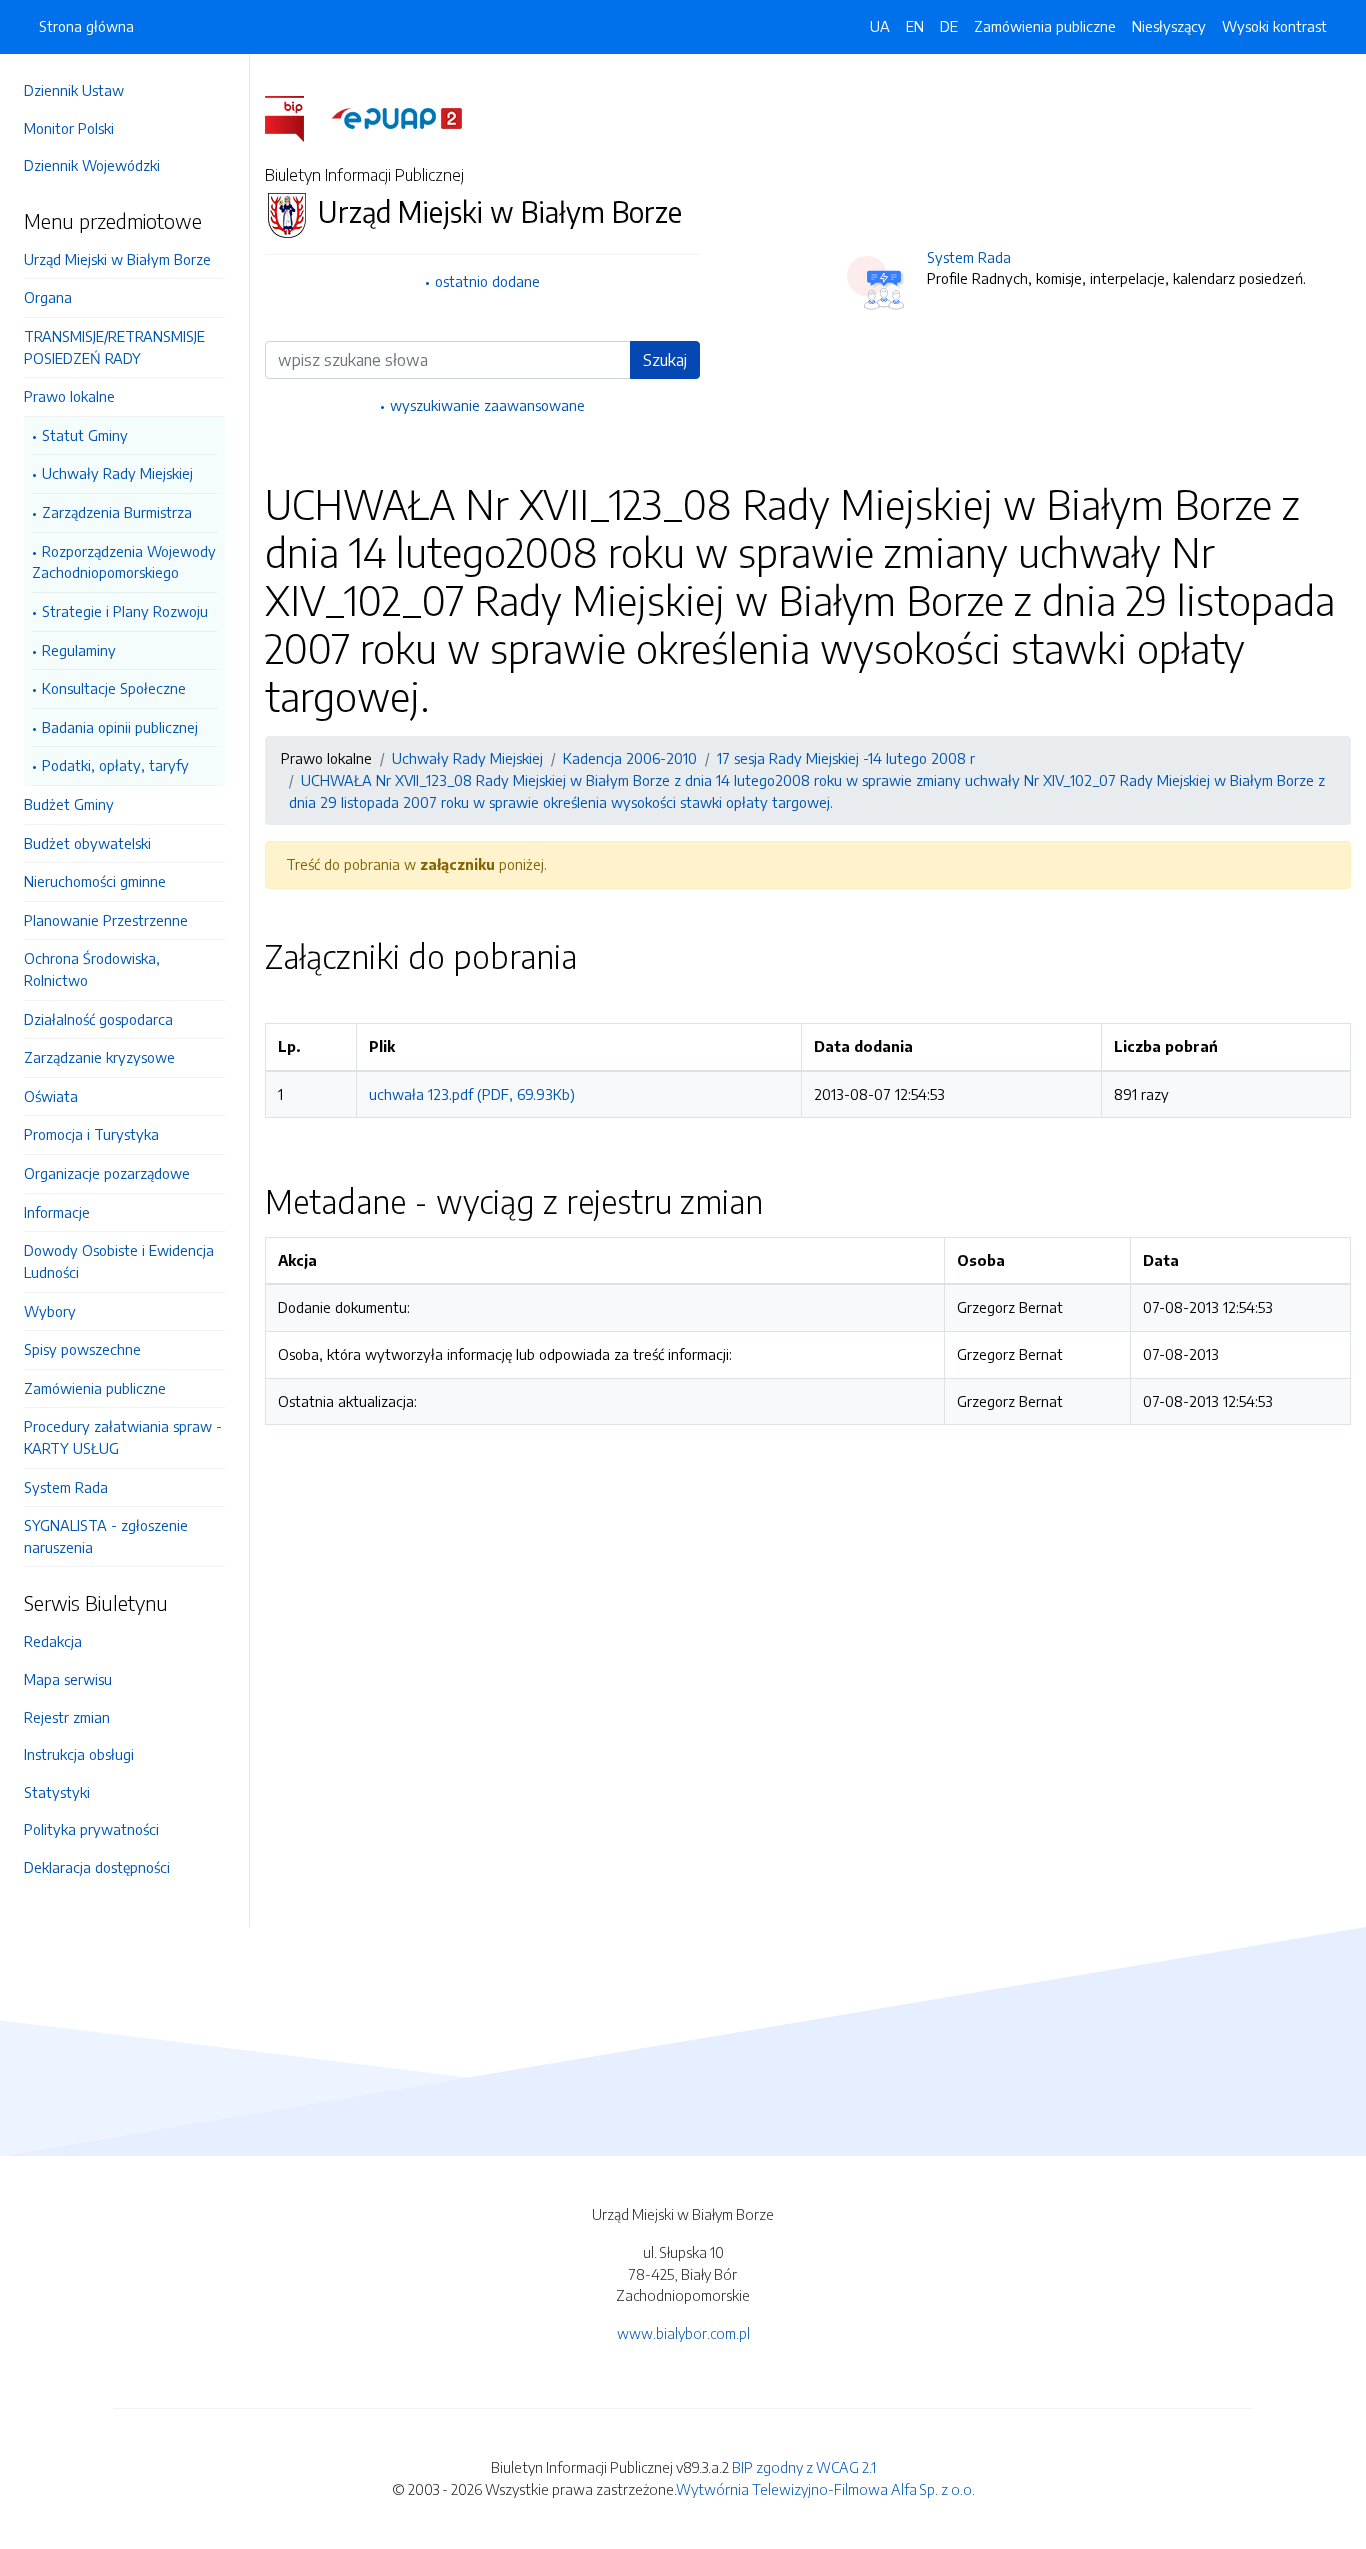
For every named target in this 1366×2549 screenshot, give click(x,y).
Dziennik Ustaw (74, 90)
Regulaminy (79, 650)
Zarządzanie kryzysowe (99, 1057)
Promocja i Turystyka (91, 1134)
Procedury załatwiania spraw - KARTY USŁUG (123, 1437)
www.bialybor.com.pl (683, 2333)
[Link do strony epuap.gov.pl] (397, 117)
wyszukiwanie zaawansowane (487, 405)
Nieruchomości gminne (95, 881)
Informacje (57, 1212)
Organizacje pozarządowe (107, 1173)
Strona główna (86, 26)
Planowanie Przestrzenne (106, 920)
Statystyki (57, 1792)
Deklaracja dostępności (97, 1867)
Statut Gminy (85, 435)
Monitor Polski (69, 128)
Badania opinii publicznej (120, 727)
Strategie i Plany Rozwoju (125, 611)
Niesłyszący (1169, 26)
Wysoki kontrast (1274, 26)
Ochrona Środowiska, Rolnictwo (92, 969)
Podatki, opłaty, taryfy (115, 765)
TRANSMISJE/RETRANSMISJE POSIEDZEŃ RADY (114, 347)
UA (880, 26)
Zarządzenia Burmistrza (117, 512)
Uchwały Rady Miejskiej (117, 473)
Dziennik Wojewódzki (92, 165)
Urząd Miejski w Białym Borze (117, 259)
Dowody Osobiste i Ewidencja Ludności (119, 1261)
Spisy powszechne (82, 1349)
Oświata (51, 1096)
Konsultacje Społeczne (114, 688)
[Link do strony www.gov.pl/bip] (296, 117)
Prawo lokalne (69, 396)
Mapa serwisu (68, 1679)
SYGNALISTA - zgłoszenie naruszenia (106, 1536)
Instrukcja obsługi (79, 1754)
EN (915, 26)
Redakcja (53, 1641)
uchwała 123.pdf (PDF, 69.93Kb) (472, 1094)
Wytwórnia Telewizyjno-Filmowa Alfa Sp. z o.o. (825, 2489)
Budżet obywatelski (87, 843)
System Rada (66, 1487)
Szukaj (665, 360)
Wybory (50, 1311)
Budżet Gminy (69, 804)
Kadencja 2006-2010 (630, 758)
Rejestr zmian (67, 1717)
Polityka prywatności (91, 1829)
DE (949, 26)
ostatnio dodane (487, 281)
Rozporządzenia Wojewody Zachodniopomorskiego (124, 562)
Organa (48, 297)
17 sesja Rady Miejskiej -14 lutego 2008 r (846, 758)
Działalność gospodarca (98, 1019)
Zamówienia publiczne (95, 1388)
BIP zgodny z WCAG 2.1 (804, 2467)
